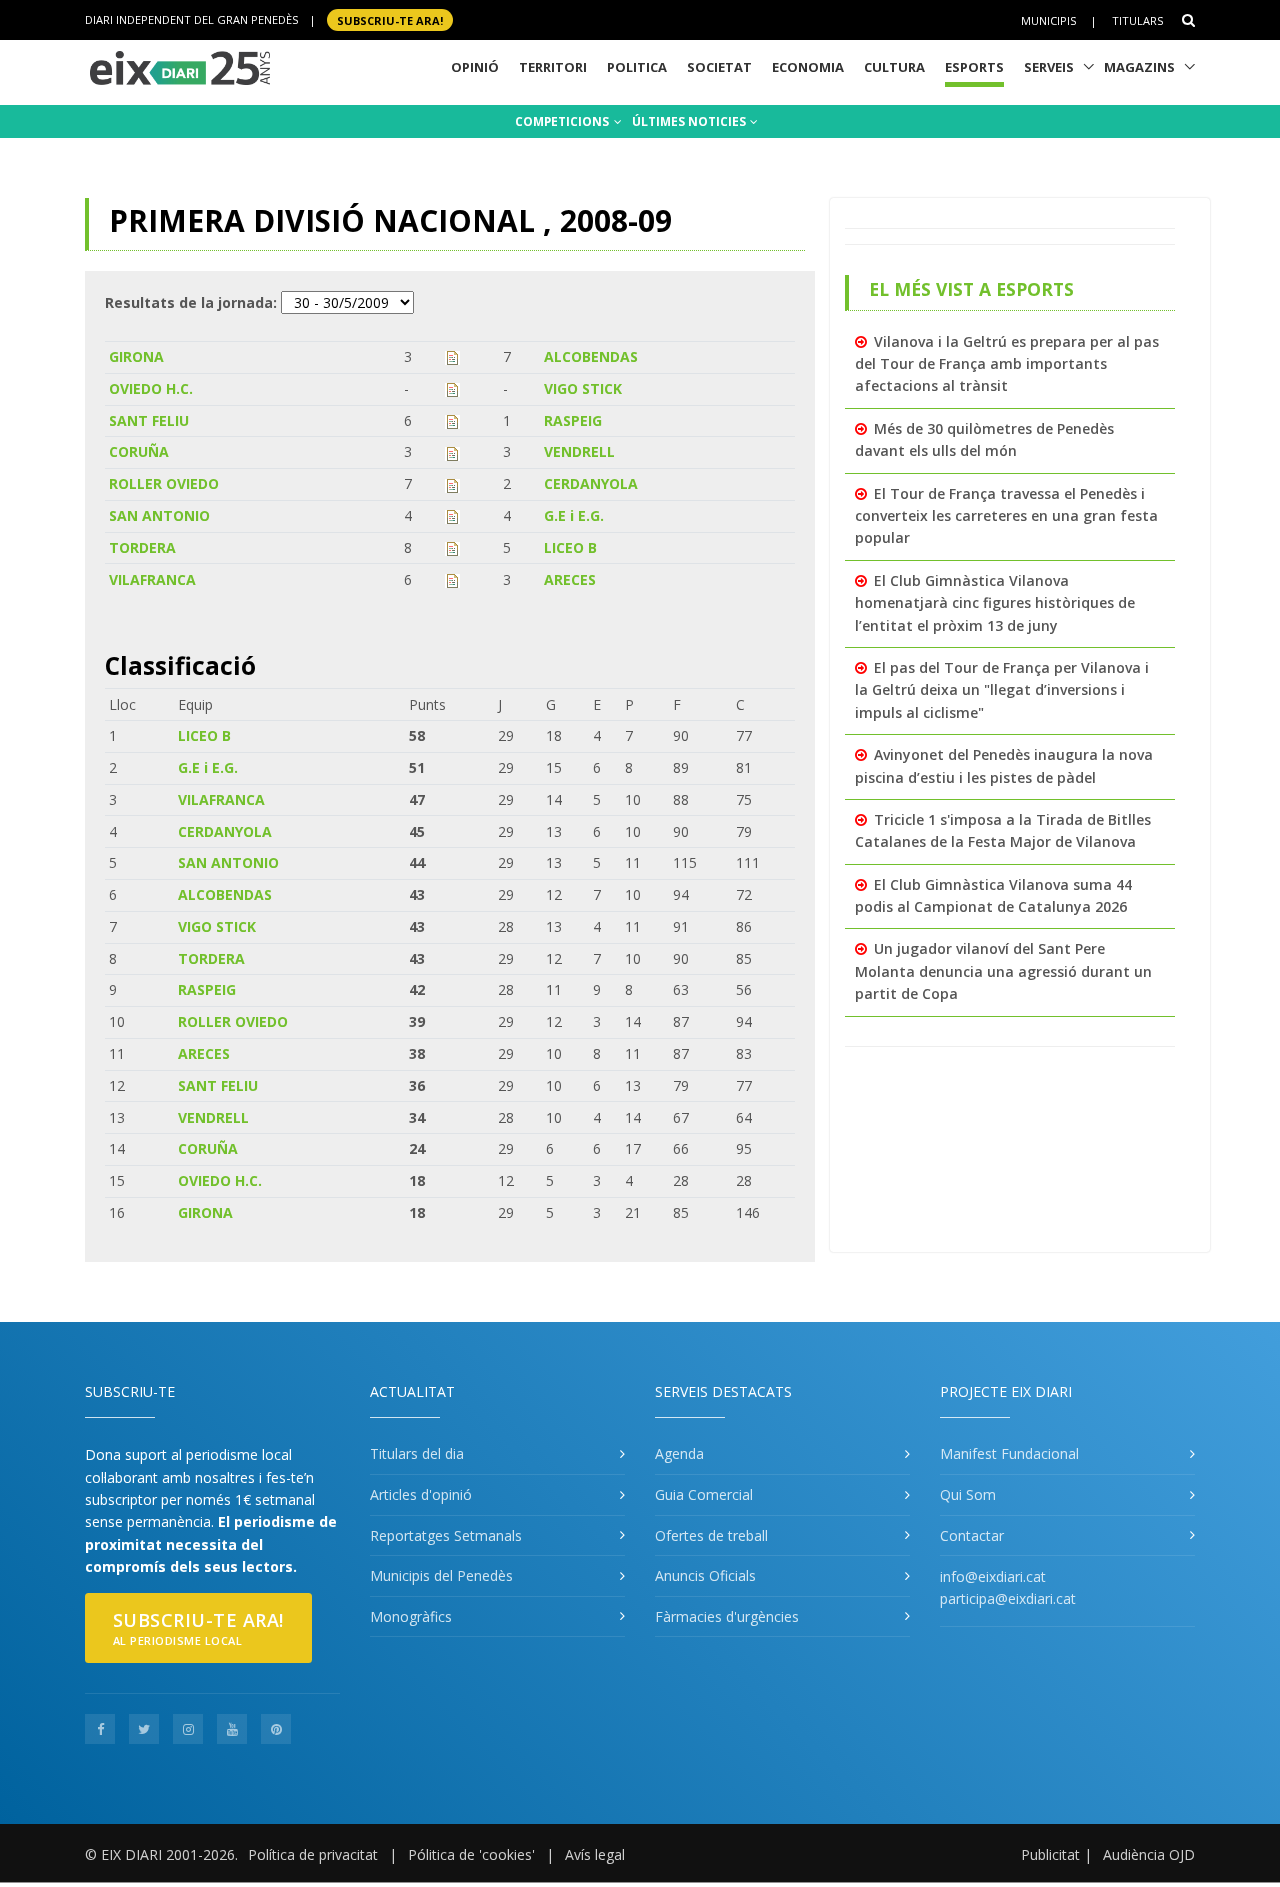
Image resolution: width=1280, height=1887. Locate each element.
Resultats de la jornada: (191, 302)
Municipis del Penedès (441, 1575)
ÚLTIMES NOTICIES (690, 121)
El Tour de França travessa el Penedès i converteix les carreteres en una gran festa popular (1006, 516)
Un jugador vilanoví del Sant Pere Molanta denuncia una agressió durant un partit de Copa (1003, 971)
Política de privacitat (313, 1854)
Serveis (1049, 67)
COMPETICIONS (563, 121)
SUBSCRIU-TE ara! (390, 19)
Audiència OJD (1149, 1854)
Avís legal (595, 1854)
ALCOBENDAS (591, 356)
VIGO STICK (583, 388)
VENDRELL (579, 451)
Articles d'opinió (421, 1494)
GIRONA (136, 356)
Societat (719, 67)
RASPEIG (573, 420)
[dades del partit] (452, 356)
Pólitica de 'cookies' (471, 1854)
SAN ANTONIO (159, 515)
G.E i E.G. (574, 515)
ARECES (570, 579)
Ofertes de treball (711, 1535)
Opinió (475, 67)
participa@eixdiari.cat (1008, 1598)
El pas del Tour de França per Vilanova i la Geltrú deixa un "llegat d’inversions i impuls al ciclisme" (1002, 690)
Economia (808, 67)
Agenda (679, 1453)
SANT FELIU (149, 420)
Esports (974, 67)
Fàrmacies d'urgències (727, 1616)
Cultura (894, 67)
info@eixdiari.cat (993, 1576)
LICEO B (570, 547)
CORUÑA (139, 451)
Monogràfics (411, 1616)
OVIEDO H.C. (151, 388)
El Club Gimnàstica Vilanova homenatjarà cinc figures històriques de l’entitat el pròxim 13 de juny (995, 603)
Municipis (1048, 20)
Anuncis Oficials (705, 1575)
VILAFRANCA (152, 579)
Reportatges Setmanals (446, 1535)
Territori (553, 67)
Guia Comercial (704, 1494)
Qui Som (968, 1494)
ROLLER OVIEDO (164, 483)
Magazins (1139, 67)
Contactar (972, 1535)
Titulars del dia (417, 1453)
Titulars (1137, 20)
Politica (637, 67)
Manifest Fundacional (1009, 1453)
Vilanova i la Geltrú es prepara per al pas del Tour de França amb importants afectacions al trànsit (1007, 364)
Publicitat (1050, 1854)
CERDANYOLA (591, 483)
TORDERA (142, 547)
